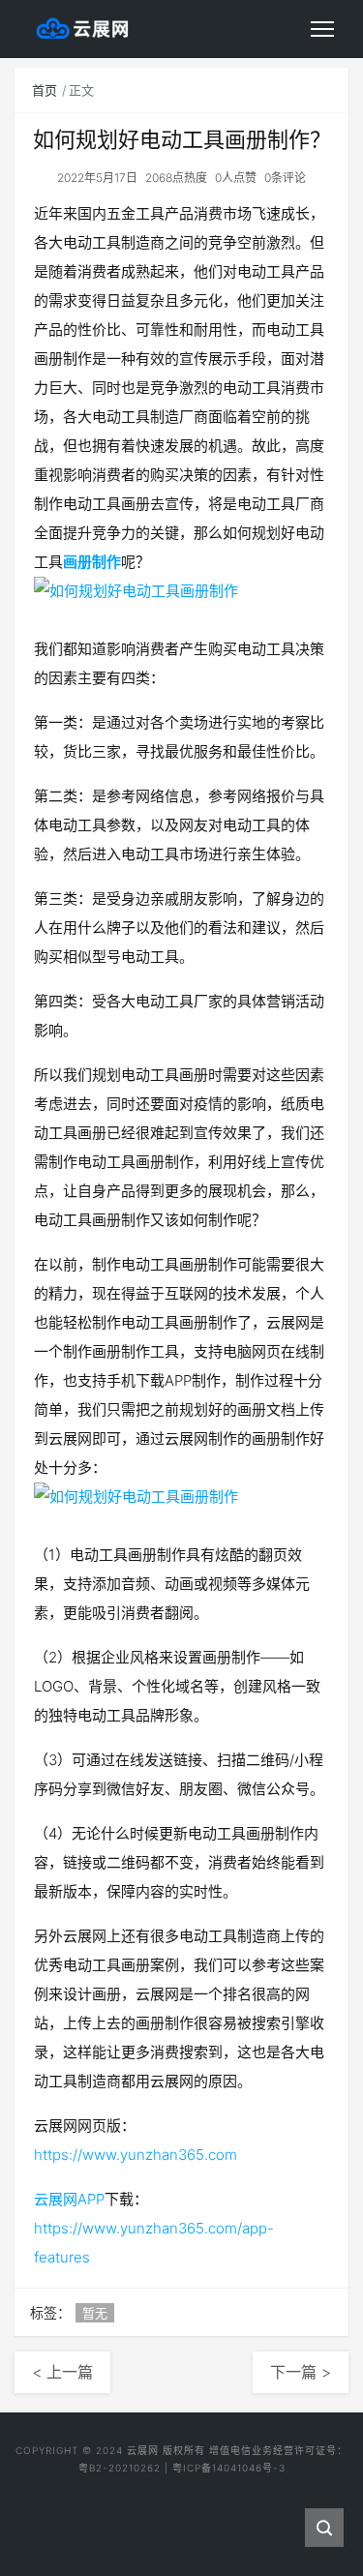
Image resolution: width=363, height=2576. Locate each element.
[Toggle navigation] (322, 29)
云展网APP (69, 2199)
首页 (45, 90)
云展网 (143, 2450)
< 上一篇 (62, 2372)
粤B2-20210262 (120, 2468)
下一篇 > (301, 2372)
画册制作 (92, 562)
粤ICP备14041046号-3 (229, 2468)
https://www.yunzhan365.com (136, 2155)
